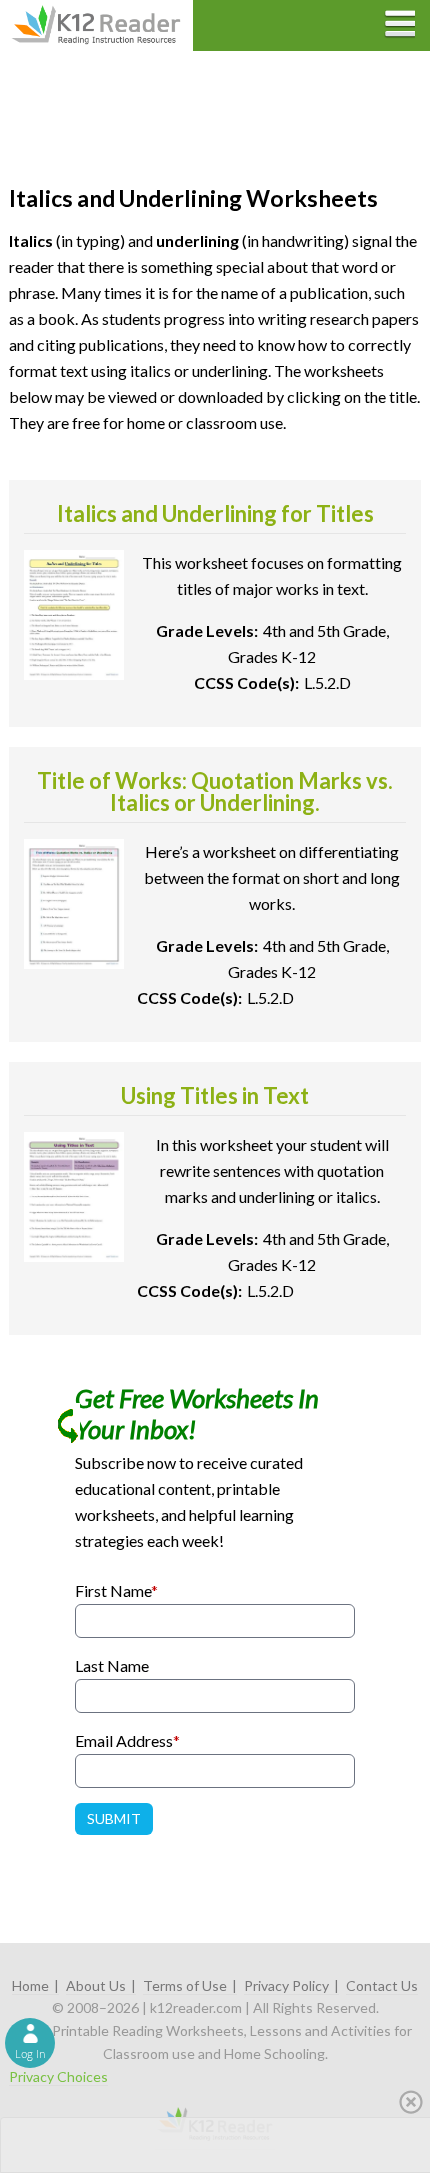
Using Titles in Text (215, 1095)
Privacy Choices (58, 2076)
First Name (116, 1590)
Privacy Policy (286, 1985)
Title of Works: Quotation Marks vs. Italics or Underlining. (215, 791)
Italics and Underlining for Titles (215, 513)
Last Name (112, 1665)
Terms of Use (185, 1985)
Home (30, 1985)
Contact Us (382, 1985)
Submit (114, 1818)
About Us (96, 1985)
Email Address (127, 1740)
